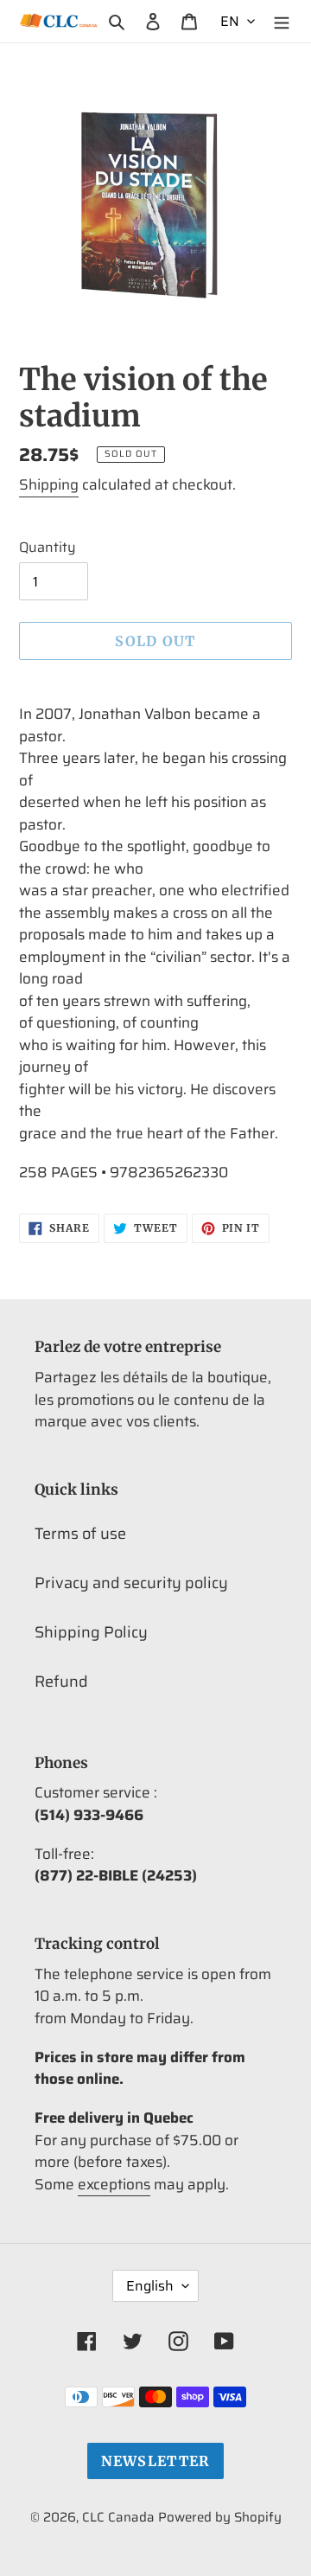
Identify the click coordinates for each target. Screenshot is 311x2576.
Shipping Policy (91, 1632)
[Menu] (282, 21)
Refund (61, 1682)
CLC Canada (118, 2517)
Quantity (48, 548)
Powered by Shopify (220, 2517)
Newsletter (156, 2461)
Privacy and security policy (131, 1583)
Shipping (49, 484)
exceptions (114, 2184)
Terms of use (80, 1534)
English (150, 2286)
